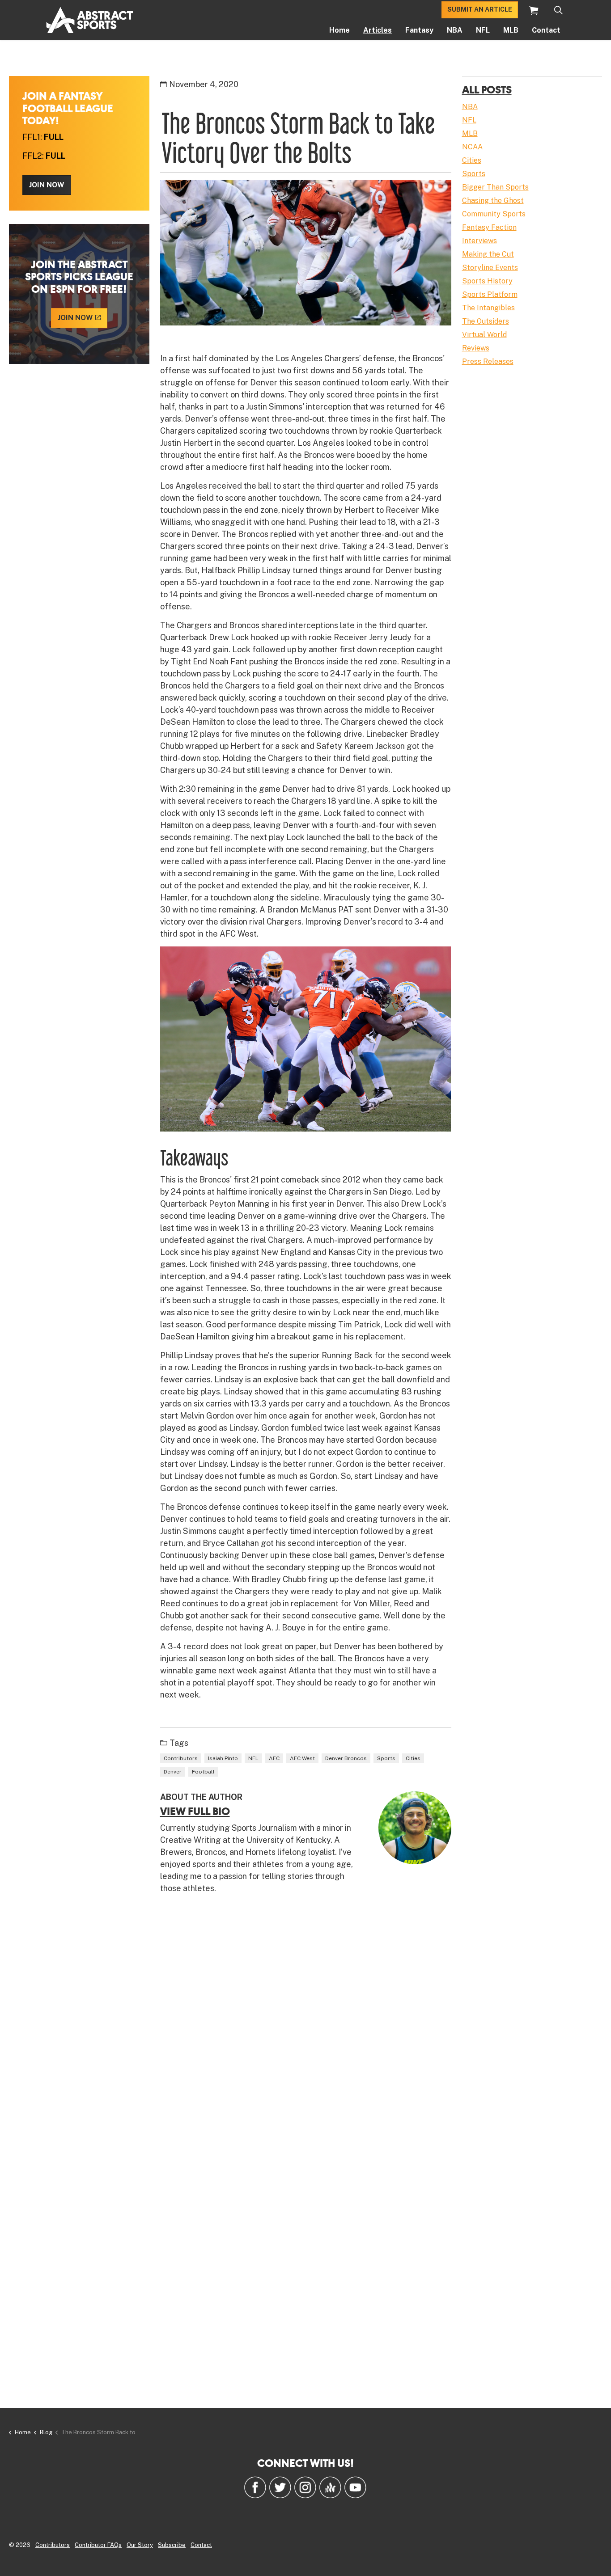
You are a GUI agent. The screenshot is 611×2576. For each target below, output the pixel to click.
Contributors (181, 1758)
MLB (511, 30)
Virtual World (484, 335)
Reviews (476, 348)
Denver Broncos (346, 1758)
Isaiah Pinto (223, 1758)
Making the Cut (488, 254)
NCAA (472, 147)
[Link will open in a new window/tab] (255, 2487)
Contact (546, 30)
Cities (413, 1758)
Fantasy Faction (489, 227)
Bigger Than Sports (495, 187)
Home (339, 30)
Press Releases (488, 361)
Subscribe (172, 2545)
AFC (274, 1758)
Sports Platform (490, 294)
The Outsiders (486, 321)
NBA (455, 30)
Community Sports (494, 214)
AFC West (302, 1758)
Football (203, 1772)
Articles (378, 30)
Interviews (479, 241)
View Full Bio (195, 1811)
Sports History (487, 281)
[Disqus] (306, 2031)
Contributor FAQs (98, 2545)
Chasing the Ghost (493, 201)
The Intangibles (488, 308)
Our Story (140, 2545)
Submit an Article (480, 10)
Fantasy (419, 30)
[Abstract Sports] (90, 20)
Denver (173, 1772)
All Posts (487, 89)
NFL (483, 30)
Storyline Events (490, 268)
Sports (386, 1758)
